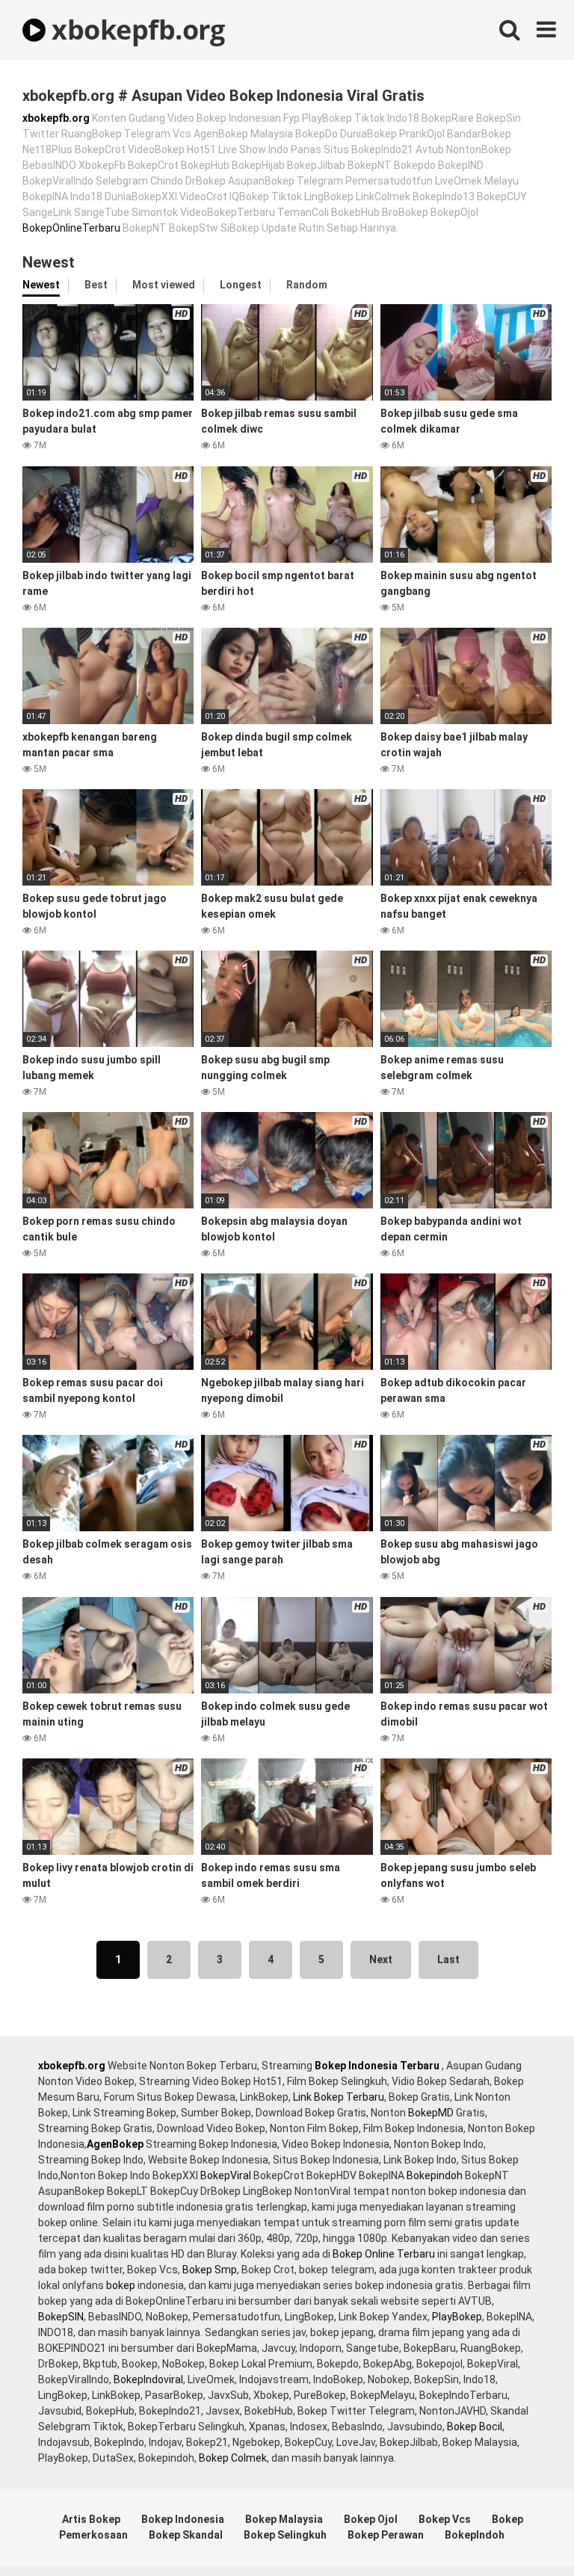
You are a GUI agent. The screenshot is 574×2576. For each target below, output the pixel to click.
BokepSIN (61, 2317)
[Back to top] (524, 2531)
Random (307, 285)
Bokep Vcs (445, 2519)
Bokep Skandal (186, 2535)
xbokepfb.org (135, 30)
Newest (41, 285)
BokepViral (226, 2175)
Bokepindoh (435, 2175)
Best (96, 285)
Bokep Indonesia (183, 2519)
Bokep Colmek (233, 2458)
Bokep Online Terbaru (384, 2254)
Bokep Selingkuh (285, 2535)
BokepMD (431, 2113)
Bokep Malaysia (284, 2519)
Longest (241, 285)
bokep (121, 2285)
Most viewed (164, 285)
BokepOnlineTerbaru (71, 228)
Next (381, 1959)
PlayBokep (457, 2317)
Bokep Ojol (371, 2519)
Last (448, 1959)
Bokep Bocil (475, 2427)
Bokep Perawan (386, 2535)
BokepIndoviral (148, 2379)
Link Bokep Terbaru (339, 2097)
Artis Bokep (91, 2519)
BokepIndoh (475, 2535)
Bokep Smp (210, 2270)
